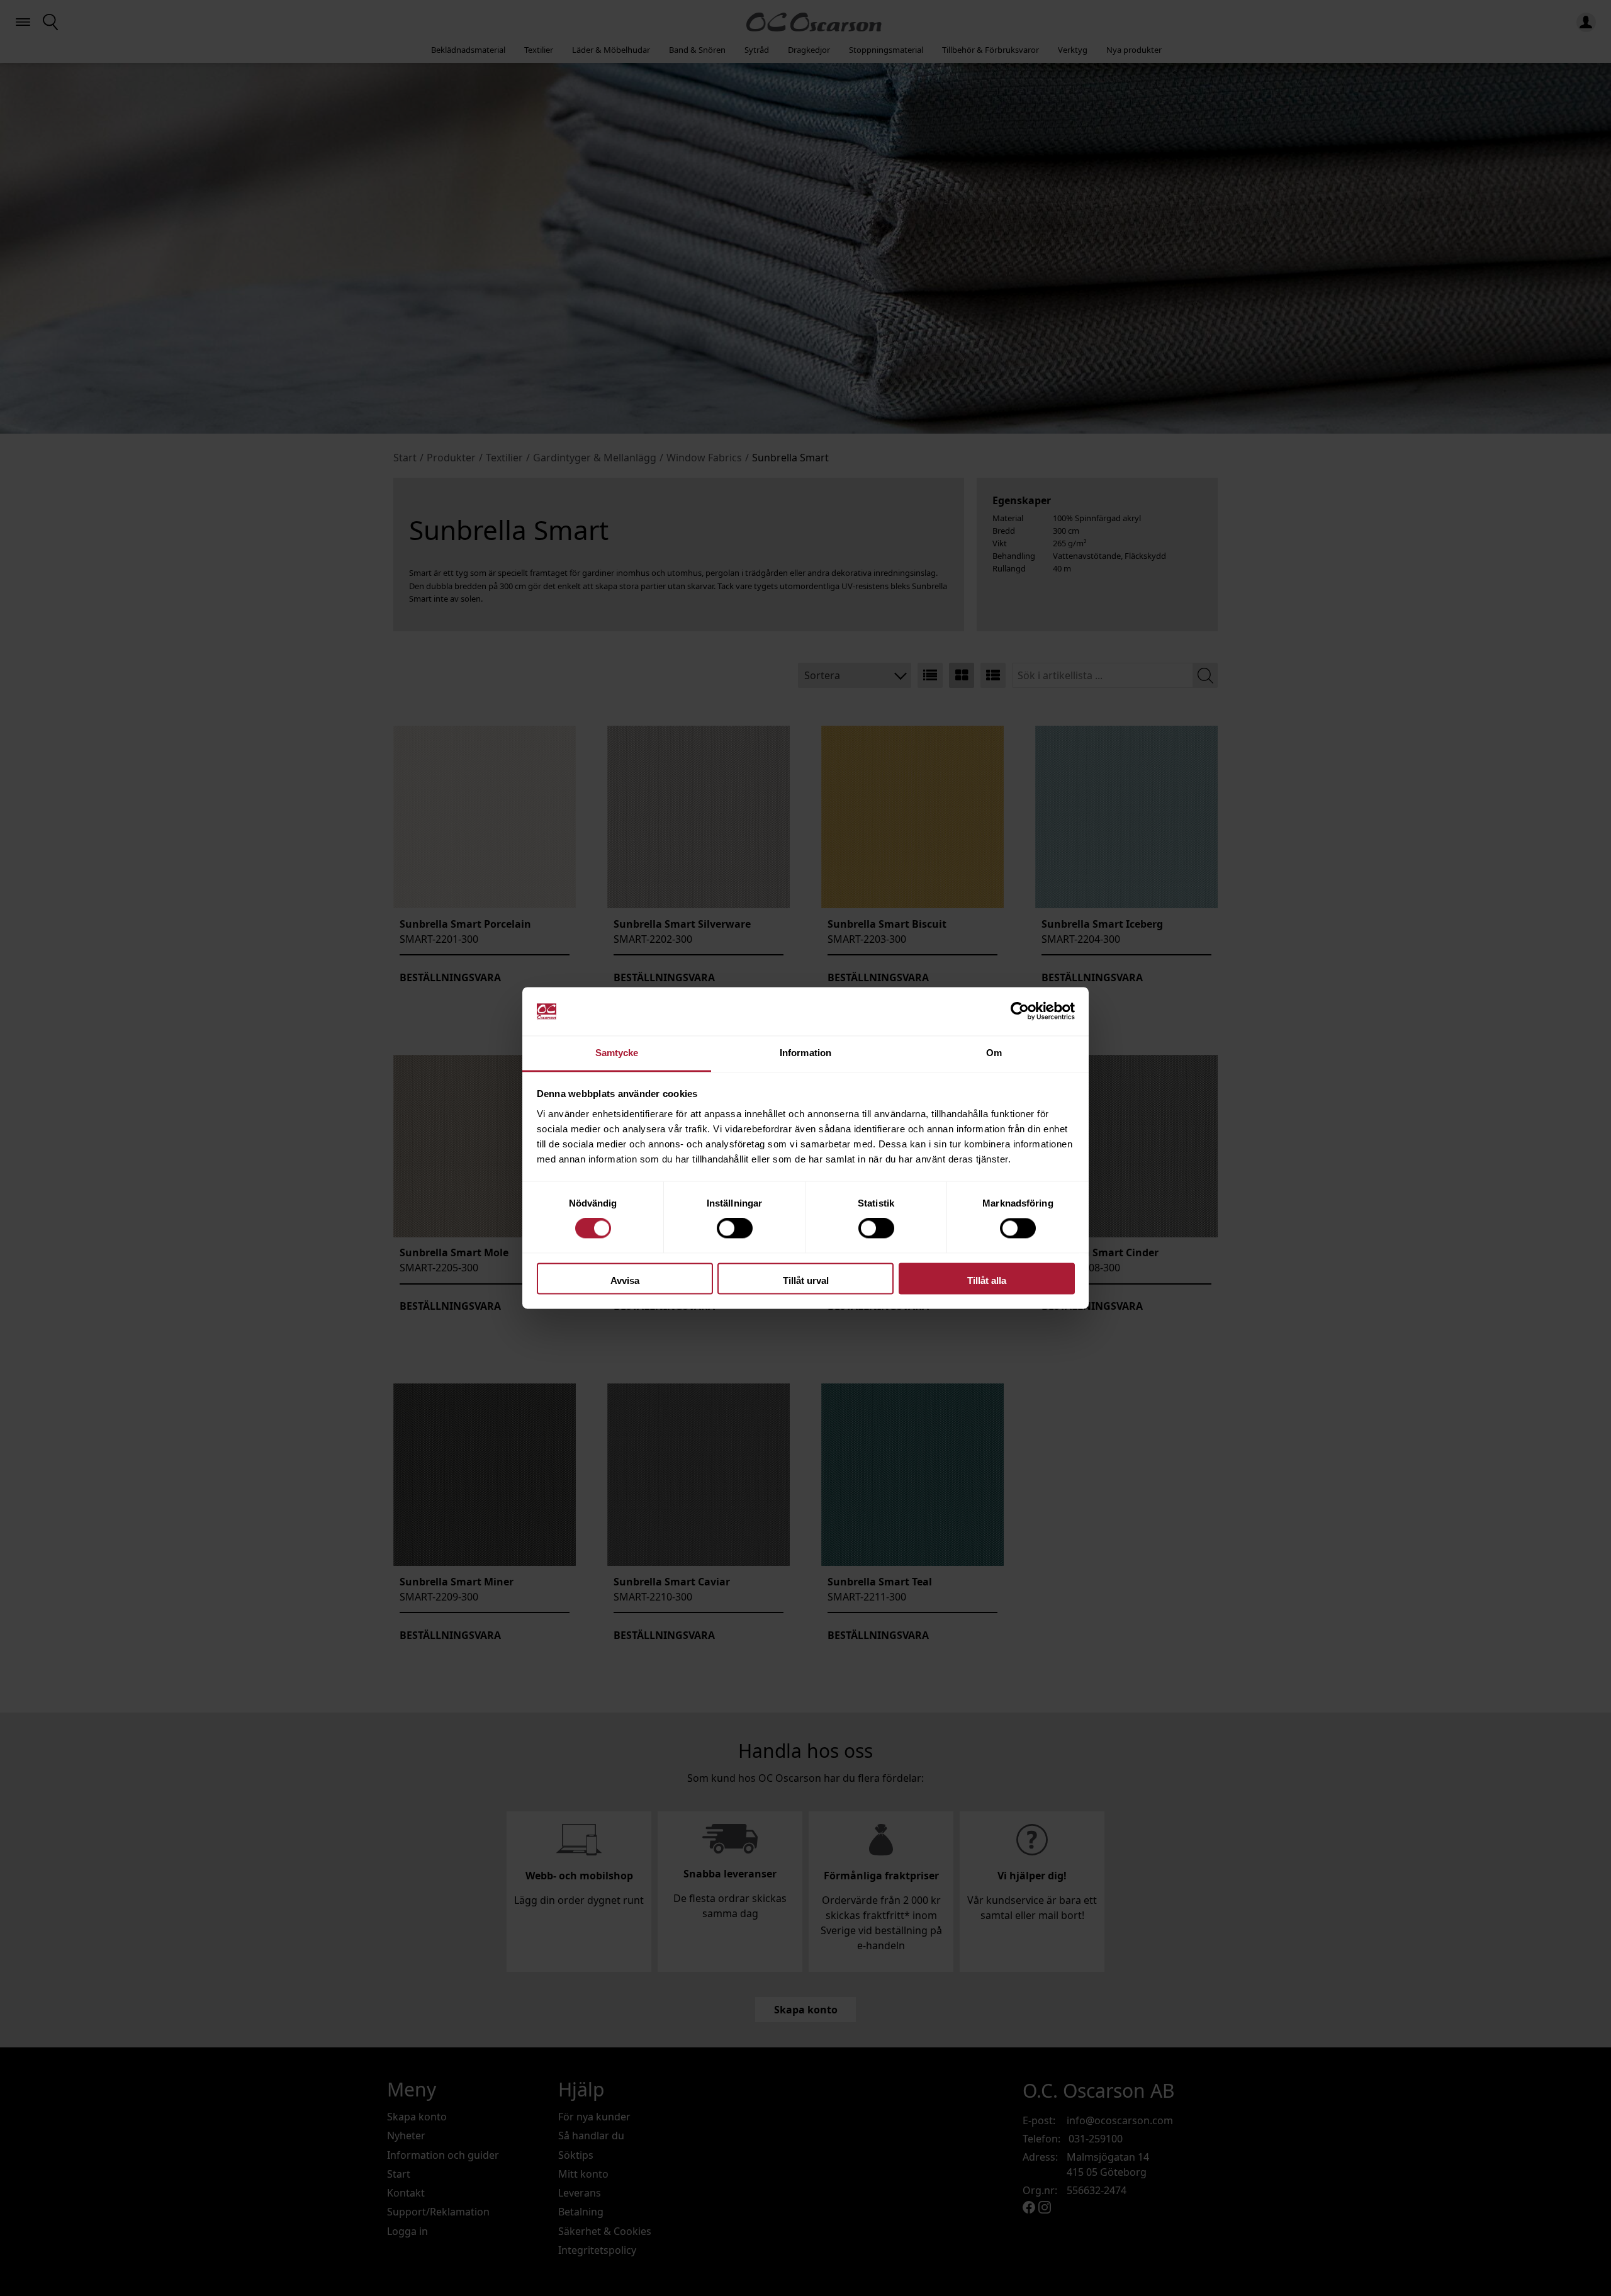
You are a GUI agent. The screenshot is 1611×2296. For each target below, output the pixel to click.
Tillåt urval (806, 1280)
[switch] (735, 1229)
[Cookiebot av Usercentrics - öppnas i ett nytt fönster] (1020, 1011)
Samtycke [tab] (617, 1053)
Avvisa (625, 1280)
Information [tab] (805, 1053)
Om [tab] (994, 1053)
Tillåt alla (987, 1280)
